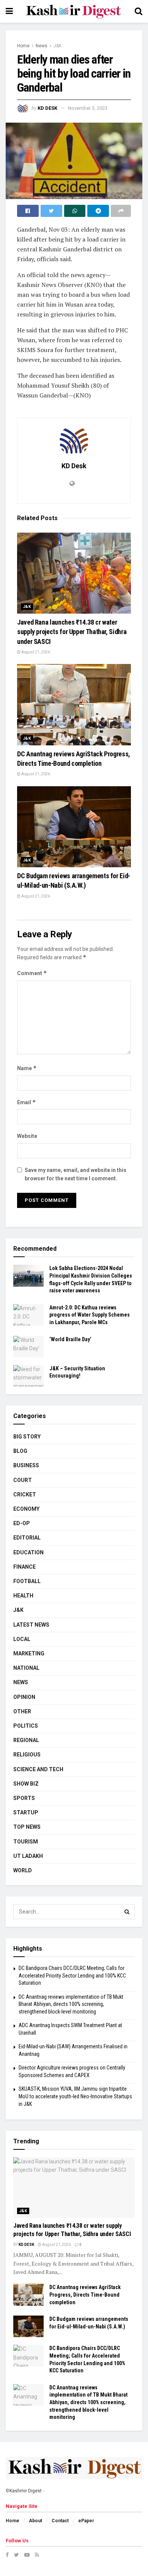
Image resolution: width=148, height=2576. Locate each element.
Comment (32, 973)
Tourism (26, 1842)
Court (23, 1480)
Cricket (25, 1494)
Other (22, 1711)
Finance (24, 1567)
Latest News (31, 1625)
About (35, 2521)
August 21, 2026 (35, 652)
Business (26, 1465)
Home (23, 46)
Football (27, 1581)
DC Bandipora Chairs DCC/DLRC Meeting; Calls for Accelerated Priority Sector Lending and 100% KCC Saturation (72, 1975)
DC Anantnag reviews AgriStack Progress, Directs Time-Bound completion (85, 2295)
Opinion (24, 1697)
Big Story (27, 1437)
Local (22, 1639)
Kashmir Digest (26, 2491)
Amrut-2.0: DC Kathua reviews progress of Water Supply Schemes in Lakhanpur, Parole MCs (90, 1315)
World (23, 1870)
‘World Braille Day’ (70, 1339)
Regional (26, 1740)
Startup (26, 1812)
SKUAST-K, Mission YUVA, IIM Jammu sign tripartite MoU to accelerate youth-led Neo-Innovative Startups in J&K (75, 2096)
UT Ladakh (28, 1856)
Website (27, 1136)
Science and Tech (38, 1769)
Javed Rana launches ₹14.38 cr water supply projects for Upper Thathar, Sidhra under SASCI (72, 632)
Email (27, 1102)
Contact (60, 2521)
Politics (26, 1726)
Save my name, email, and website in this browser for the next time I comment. (76, 1174)
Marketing (29, 1653)
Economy (26, 1509)
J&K (57, 46)
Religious (27, 1755)
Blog (20, 1451)
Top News (27, 1827)
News (42, 46)
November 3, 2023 (88, 108)
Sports (24, 1798)
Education (28, 1552)
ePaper (86, 2521)
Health (23, 1596)
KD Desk (47, 108)
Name (27, 1068)
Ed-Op (22, 1523)
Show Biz (26, 1784)
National (26, 1668)
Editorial (27, 1538)
